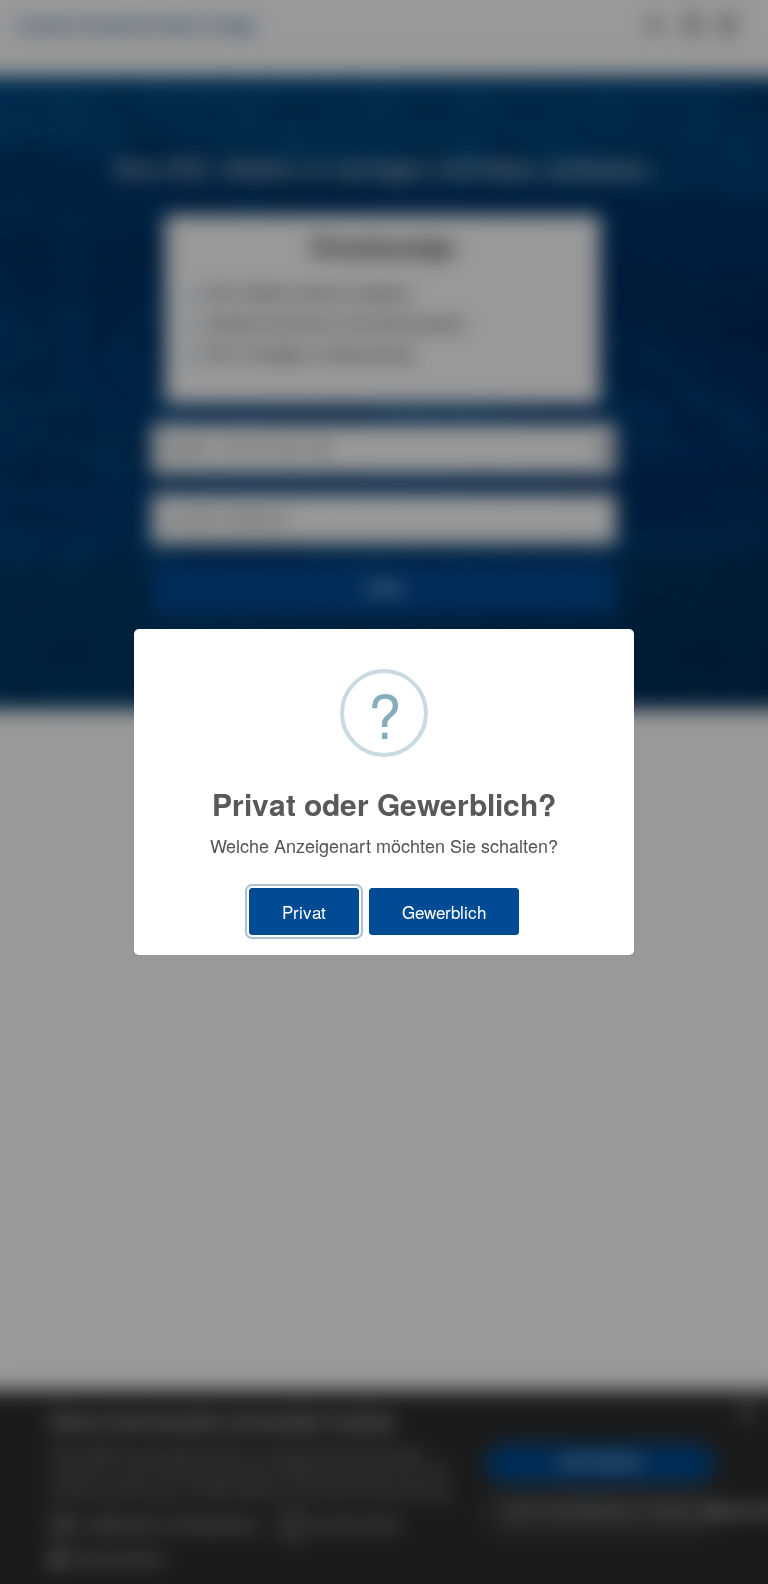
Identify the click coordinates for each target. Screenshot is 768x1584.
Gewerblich (444, 911)
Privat (304, 911)
